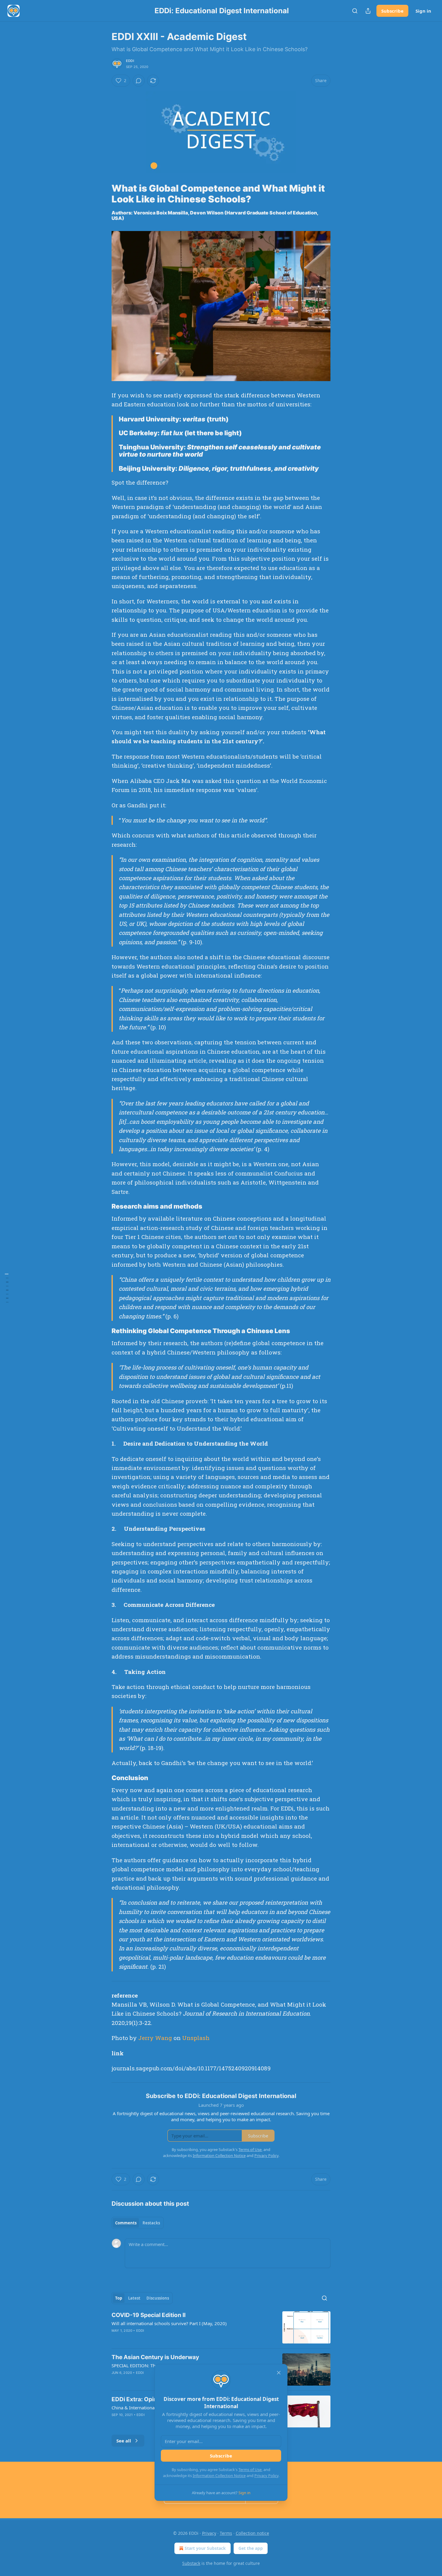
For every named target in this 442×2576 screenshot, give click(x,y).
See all (124, 2441)
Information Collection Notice (219, 2476)
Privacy (209, 2533)
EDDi (130, 61)
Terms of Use (250, 2470)
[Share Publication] (368, 11)
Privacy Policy (266, 2476)
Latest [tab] (134, 2298)
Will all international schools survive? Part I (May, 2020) (169, 2323)
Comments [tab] (126, 2223)
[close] (279, 2373)
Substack (191, 2563)
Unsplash (196, 2038)
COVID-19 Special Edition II (149, 2315)
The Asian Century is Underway (155, 2357)
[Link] (103, 194)
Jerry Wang (155, 2038)
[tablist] (138, 2223)
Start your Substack (205, 2548)
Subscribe (392, 11)
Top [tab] (119, 2298)
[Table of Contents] (7, 1288)
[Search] (355, 11)
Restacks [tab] (151, 2223)
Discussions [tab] (158, 2298)
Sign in (423, 11)
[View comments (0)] (139, 81)
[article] (221, 2327)
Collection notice (252, 2533)
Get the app (251, 2548)
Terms (226, 2533)
